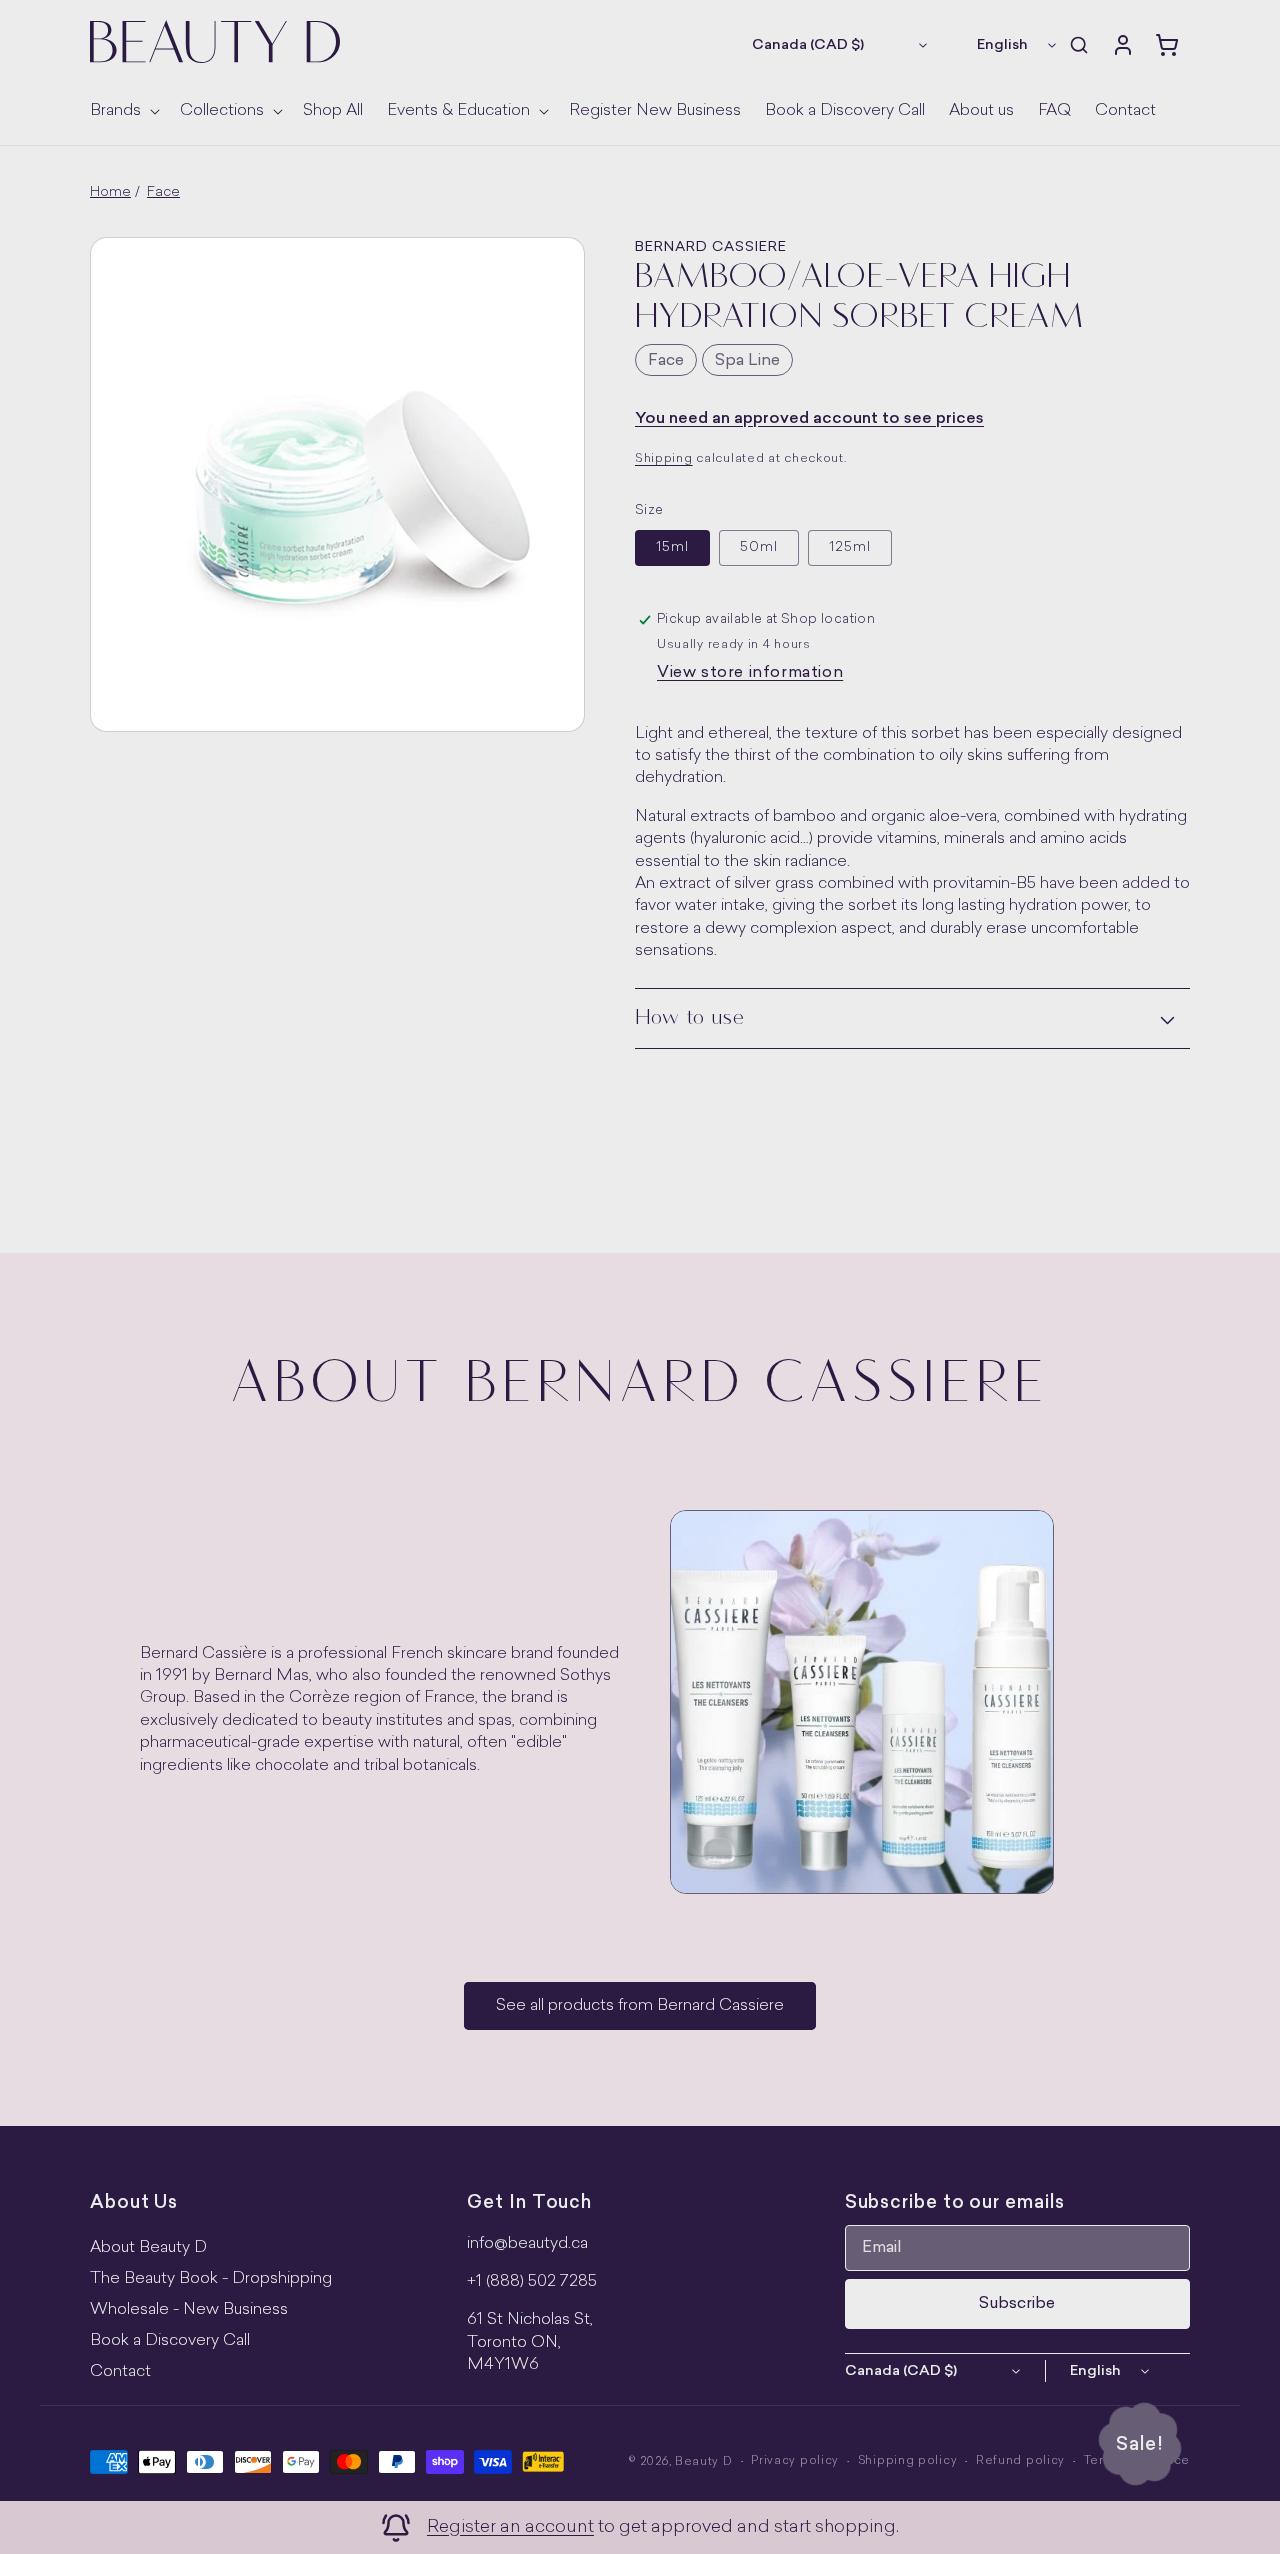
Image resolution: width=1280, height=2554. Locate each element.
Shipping (664, 459)
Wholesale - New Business (189, 2310)
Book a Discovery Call (170, 2341)
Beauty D (704, 2462)
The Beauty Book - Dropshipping (211, 2279)
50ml (759, 547)
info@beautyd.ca (527, 2244)
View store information (750, 673)
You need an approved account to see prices (809, 419)
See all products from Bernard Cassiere (640, 2006)
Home (110, 192)
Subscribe (1017, 2304)
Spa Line (747, 361)
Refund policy (1020, 2461)
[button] (123, 111)
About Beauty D (148, 2248)
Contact (120, 2372)
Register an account (510, 2527)
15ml (672, 547)
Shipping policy (908, 2461)
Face (163, 192)
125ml (850, 547)
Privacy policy (795, 2461)
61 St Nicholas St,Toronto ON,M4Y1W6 (530, 2342)
